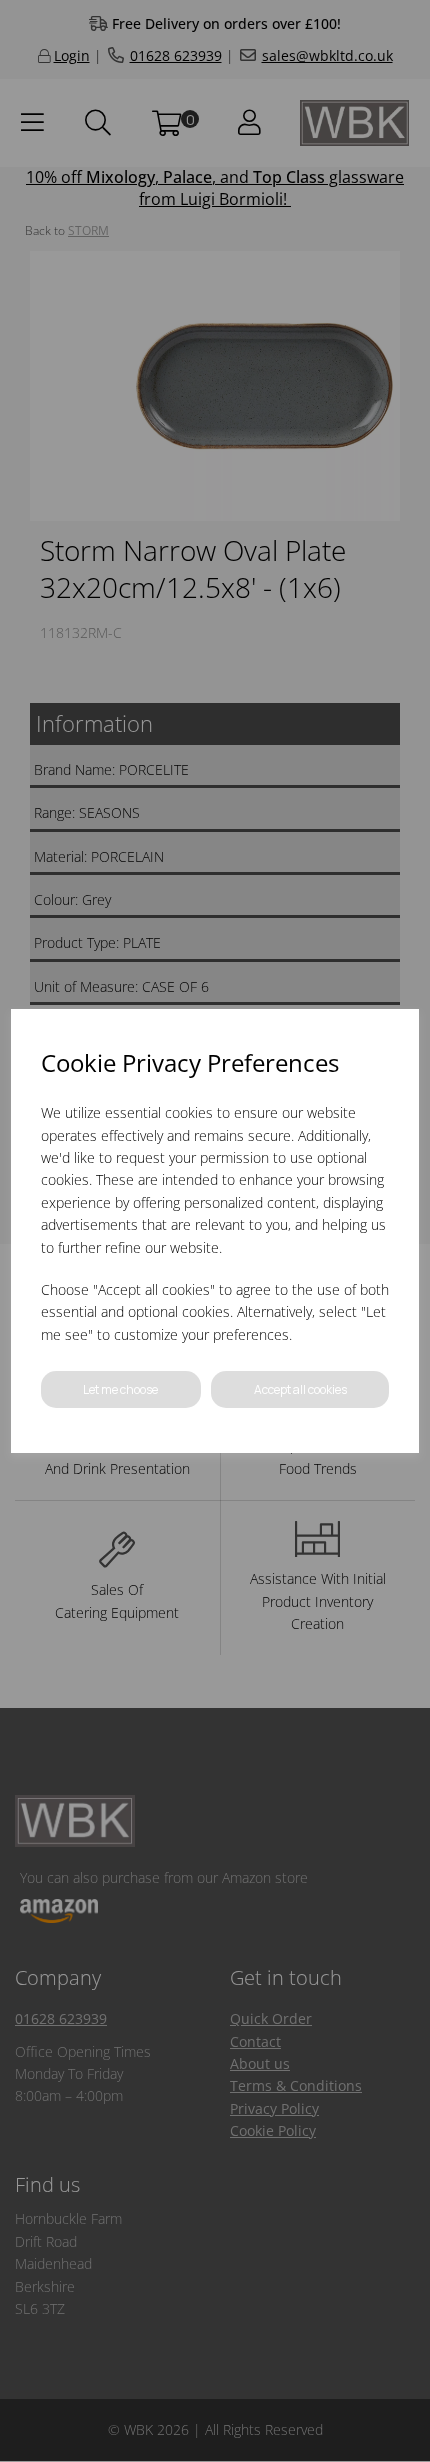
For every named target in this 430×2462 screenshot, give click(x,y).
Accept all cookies (300, 1389)
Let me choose (120, 1389)
